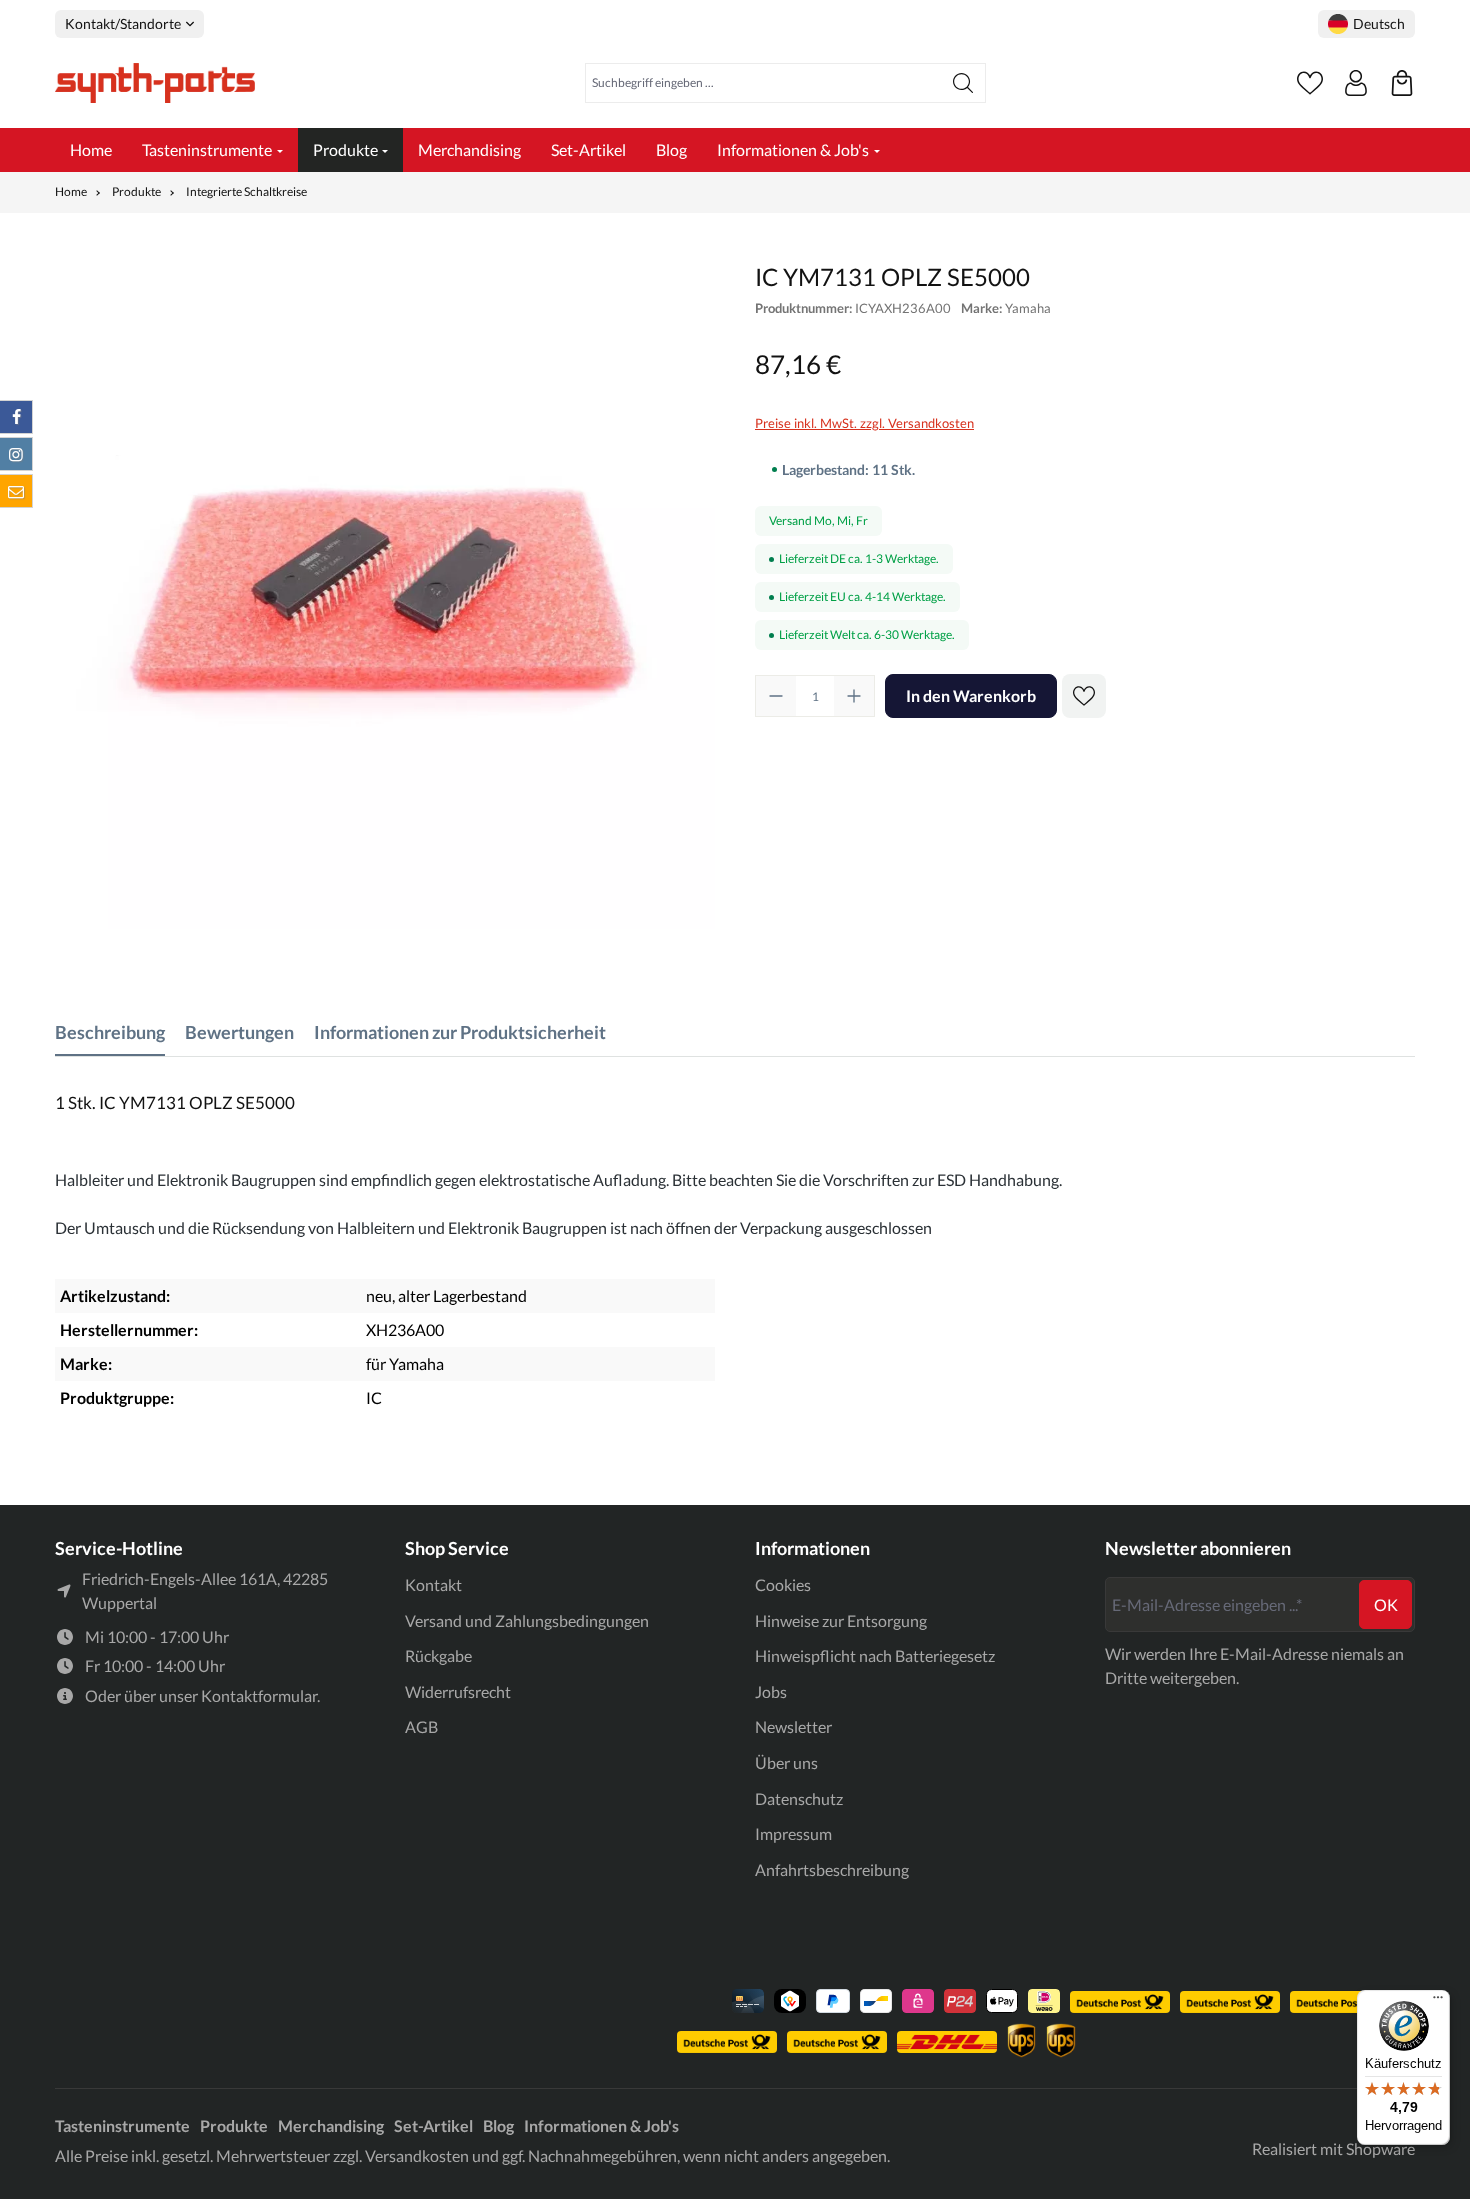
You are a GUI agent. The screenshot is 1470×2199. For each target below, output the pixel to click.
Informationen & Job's (601, 2125)
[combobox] (763, 83)
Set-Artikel (433, 2125)
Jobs (771, 1691)
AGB (421, 1726)
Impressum (793, 1833)
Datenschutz (799, 1798)
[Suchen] (963, 83)
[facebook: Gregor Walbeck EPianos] (16, 417)
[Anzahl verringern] (776, 696)
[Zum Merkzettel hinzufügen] (1084, 696)
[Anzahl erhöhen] (854, 696)
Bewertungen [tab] (239, 1032)
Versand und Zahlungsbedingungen (527, 1620)
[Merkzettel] (1310, 83)
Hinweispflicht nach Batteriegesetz (875, 1655)
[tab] (110, 1032)
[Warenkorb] (1402, 83)
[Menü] (1438, 2002)
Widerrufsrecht (458, 1691)
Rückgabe (438, 1655)
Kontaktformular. (260, 1695)
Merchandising (331, 2125)
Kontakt (433, 1584)
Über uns (786, 1762)
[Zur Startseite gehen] (155, 83)
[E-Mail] (16, 491)
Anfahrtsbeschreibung (832, 1869)
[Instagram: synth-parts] (16, 454)
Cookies (783, 1584)
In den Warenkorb (971, 695)
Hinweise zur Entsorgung (841, 1620)
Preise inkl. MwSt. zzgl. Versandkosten (864, 423)
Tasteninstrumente (122, 2125)
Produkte (234, 2125)
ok (1386, 1604)
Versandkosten (417, 2155)
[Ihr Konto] (1356, 83)
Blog (498, 2125)
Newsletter (793, 1726)
